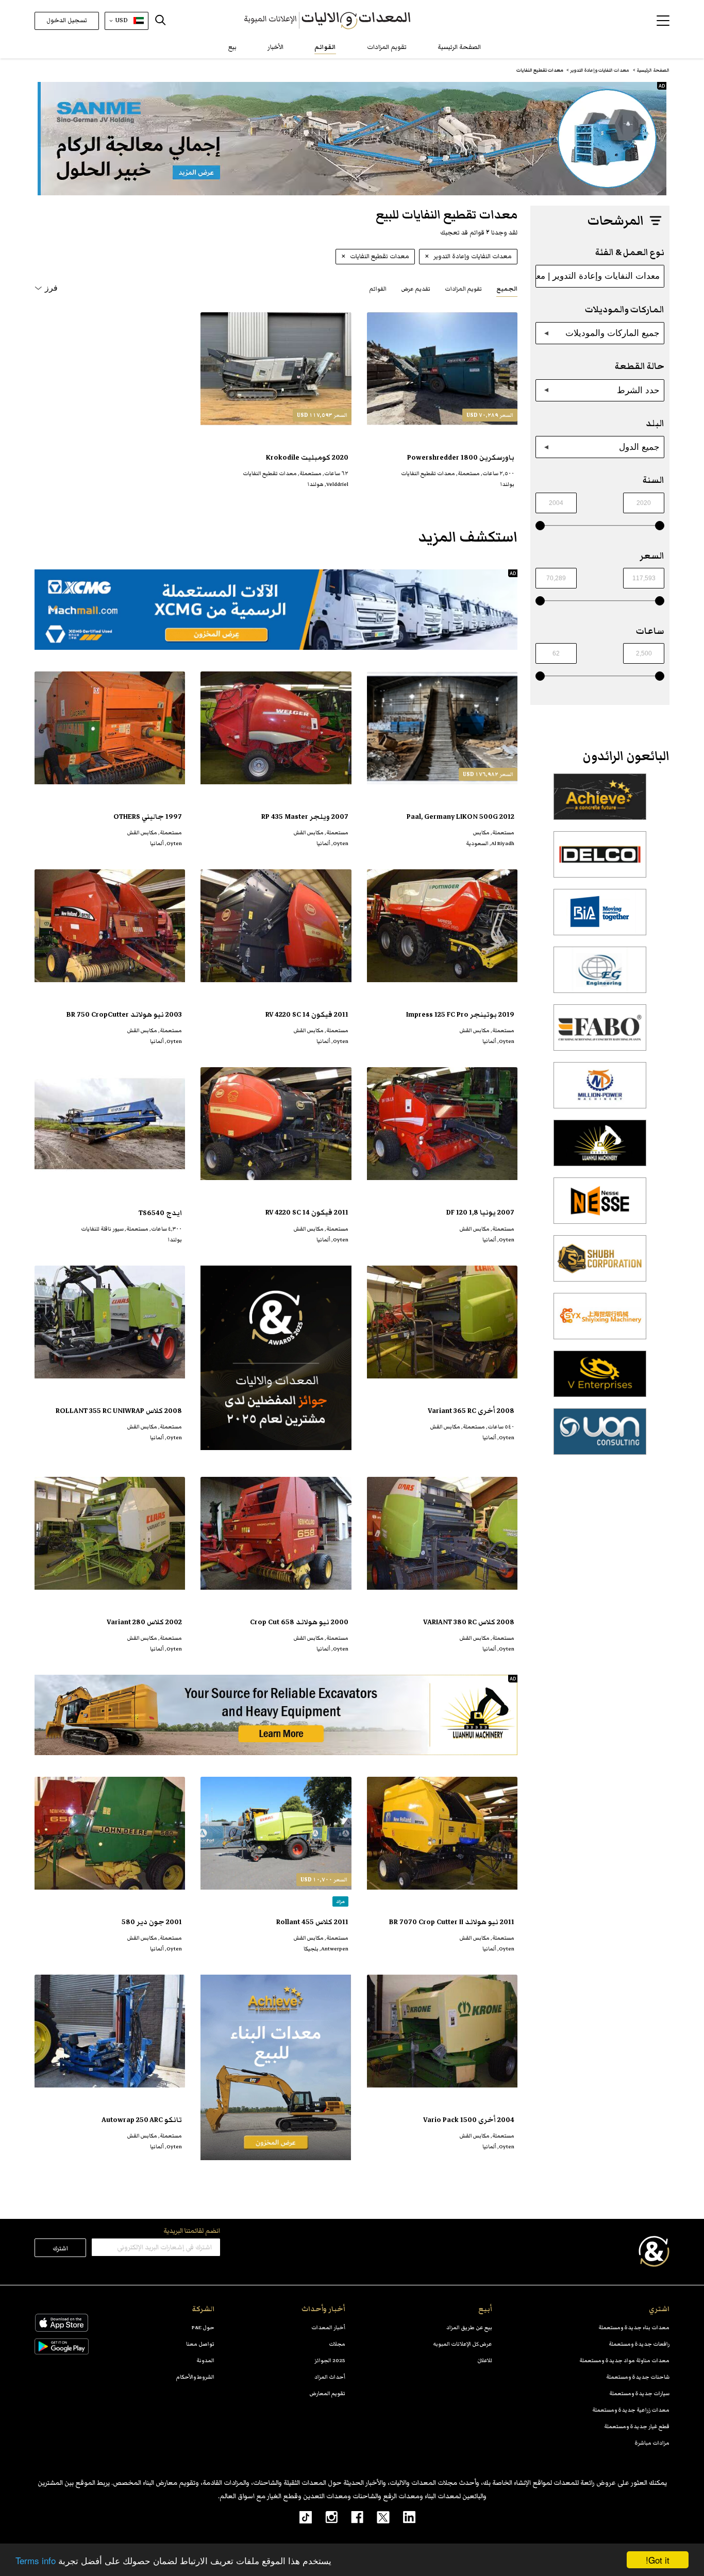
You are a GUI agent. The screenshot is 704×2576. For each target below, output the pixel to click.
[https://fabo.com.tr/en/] (600, 1033)
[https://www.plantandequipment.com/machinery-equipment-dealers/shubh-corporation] (600, 1264)
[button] (663, 21)
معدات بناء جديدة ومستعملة (634, 2327)
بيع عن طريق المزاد (469, 2327)
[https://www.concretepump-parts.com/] (600, 802)
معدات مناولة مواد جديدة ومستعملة (624, 2360)
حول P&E (203, 2327)
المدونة (205, 2360)
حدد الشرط (638, 390)
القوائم (325, 47)
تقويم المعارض (328, 2393)
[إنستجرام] (325, 2517)
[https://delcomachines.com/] (600, 860)
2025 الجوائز (330, 2360)
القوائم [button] (378, 289)
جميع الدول (639, 447)
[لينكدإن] (403, 2517)
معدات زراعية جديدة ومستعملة (631, 2410)
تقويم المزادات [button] (463, 289)
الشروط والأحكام (195, 2377)
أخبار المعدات (328, 2327)
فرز (51, 288)
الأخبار (275, 47)
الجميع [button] (507, 289)
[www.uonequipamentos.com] (600, 1437)
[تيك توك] (300, 2517)
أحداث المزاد (330, 2377)
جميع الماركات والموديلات (613, 333)
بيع (232, 47)
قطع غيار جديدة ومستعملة (637, 2426)
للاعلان (485, 2360)
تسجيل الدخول (67, 20)
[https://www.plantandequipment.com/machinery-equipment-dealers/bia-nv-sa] (600, 918)
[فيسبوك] (350, 2517)
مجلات (337, 2344)
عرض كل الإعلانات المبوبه (463, 2344)
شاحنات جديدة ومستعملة (638, 2377)
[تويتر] (376, 2517)
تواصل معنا (200, 2344)
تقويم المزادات (387, 47)
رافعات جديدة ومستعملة (639, 2344)
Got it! (658, 2560)
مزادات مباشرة (652, 2443)
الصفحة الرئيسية (459, 47)
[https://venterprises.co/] (600, 1379)
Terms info (36, 2560)
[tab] (507, 288)
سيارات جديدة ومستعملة (639, 2393)
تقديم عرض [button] (416, 289)
